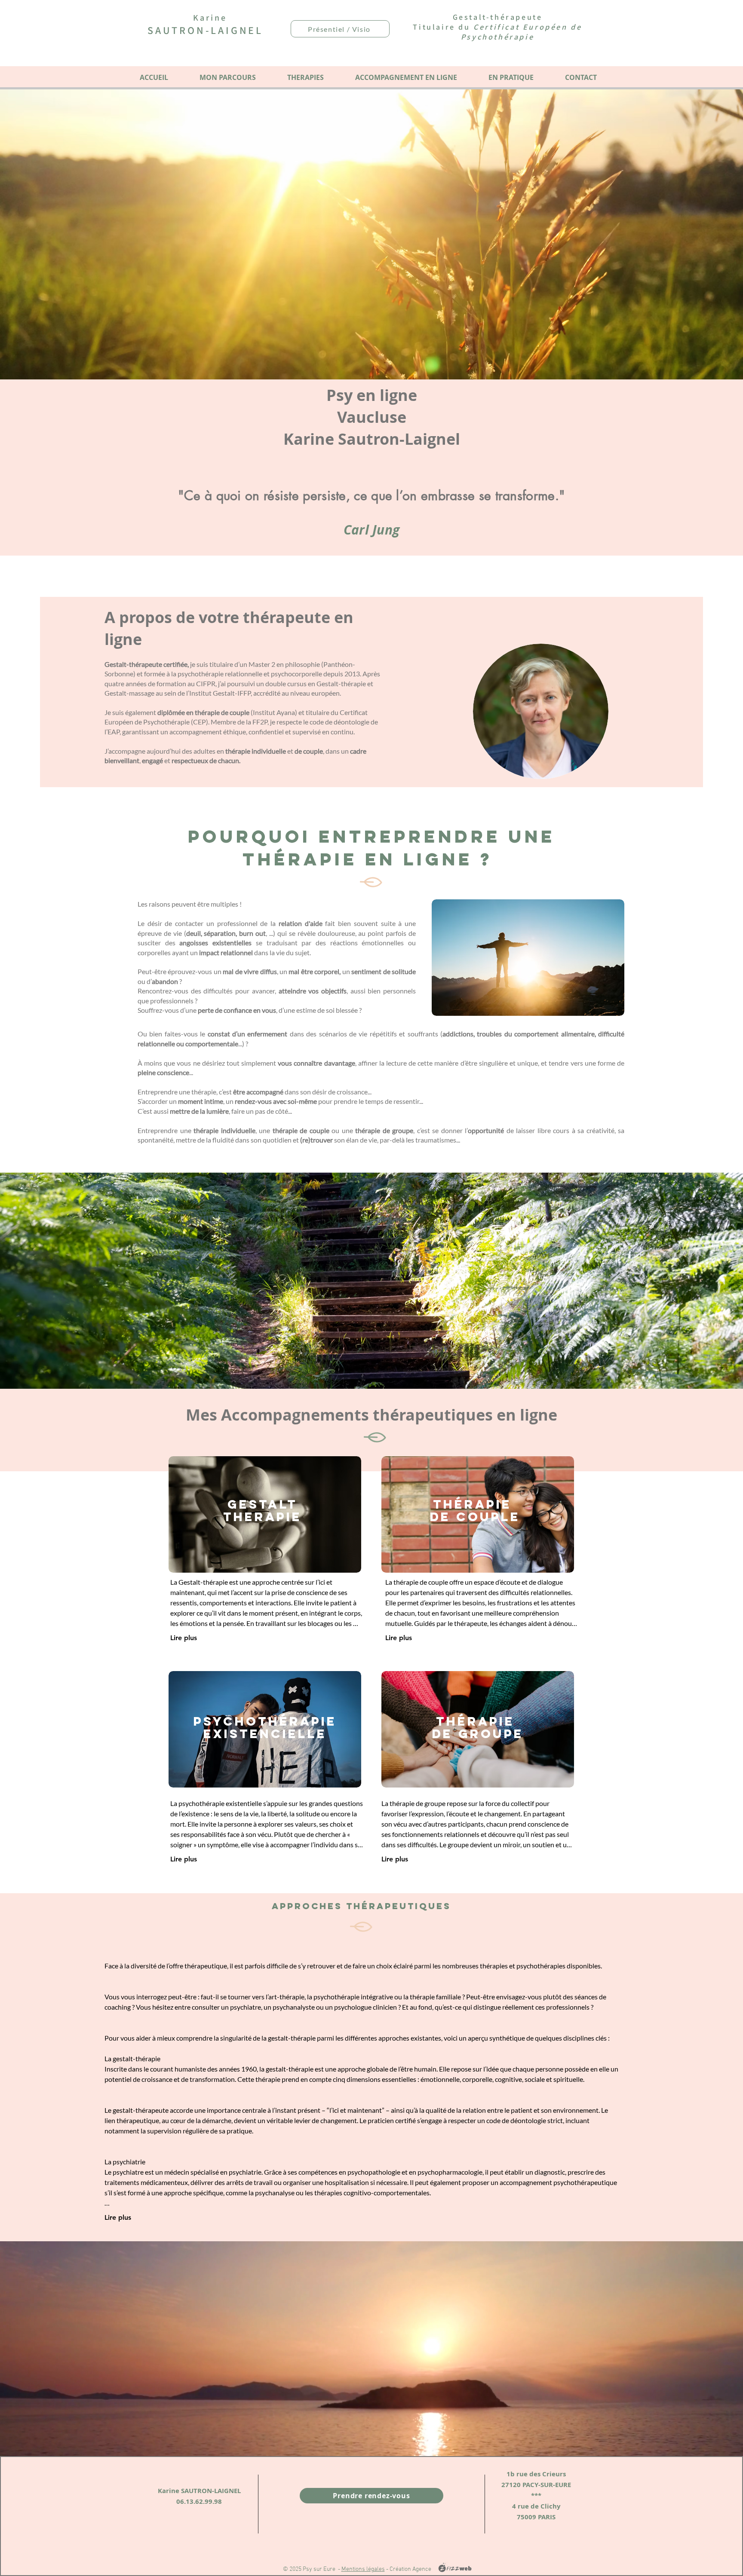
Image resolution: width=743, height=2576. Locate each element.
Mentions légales (363, 2569)
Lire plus (184, 1638)
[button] (305, 77)
